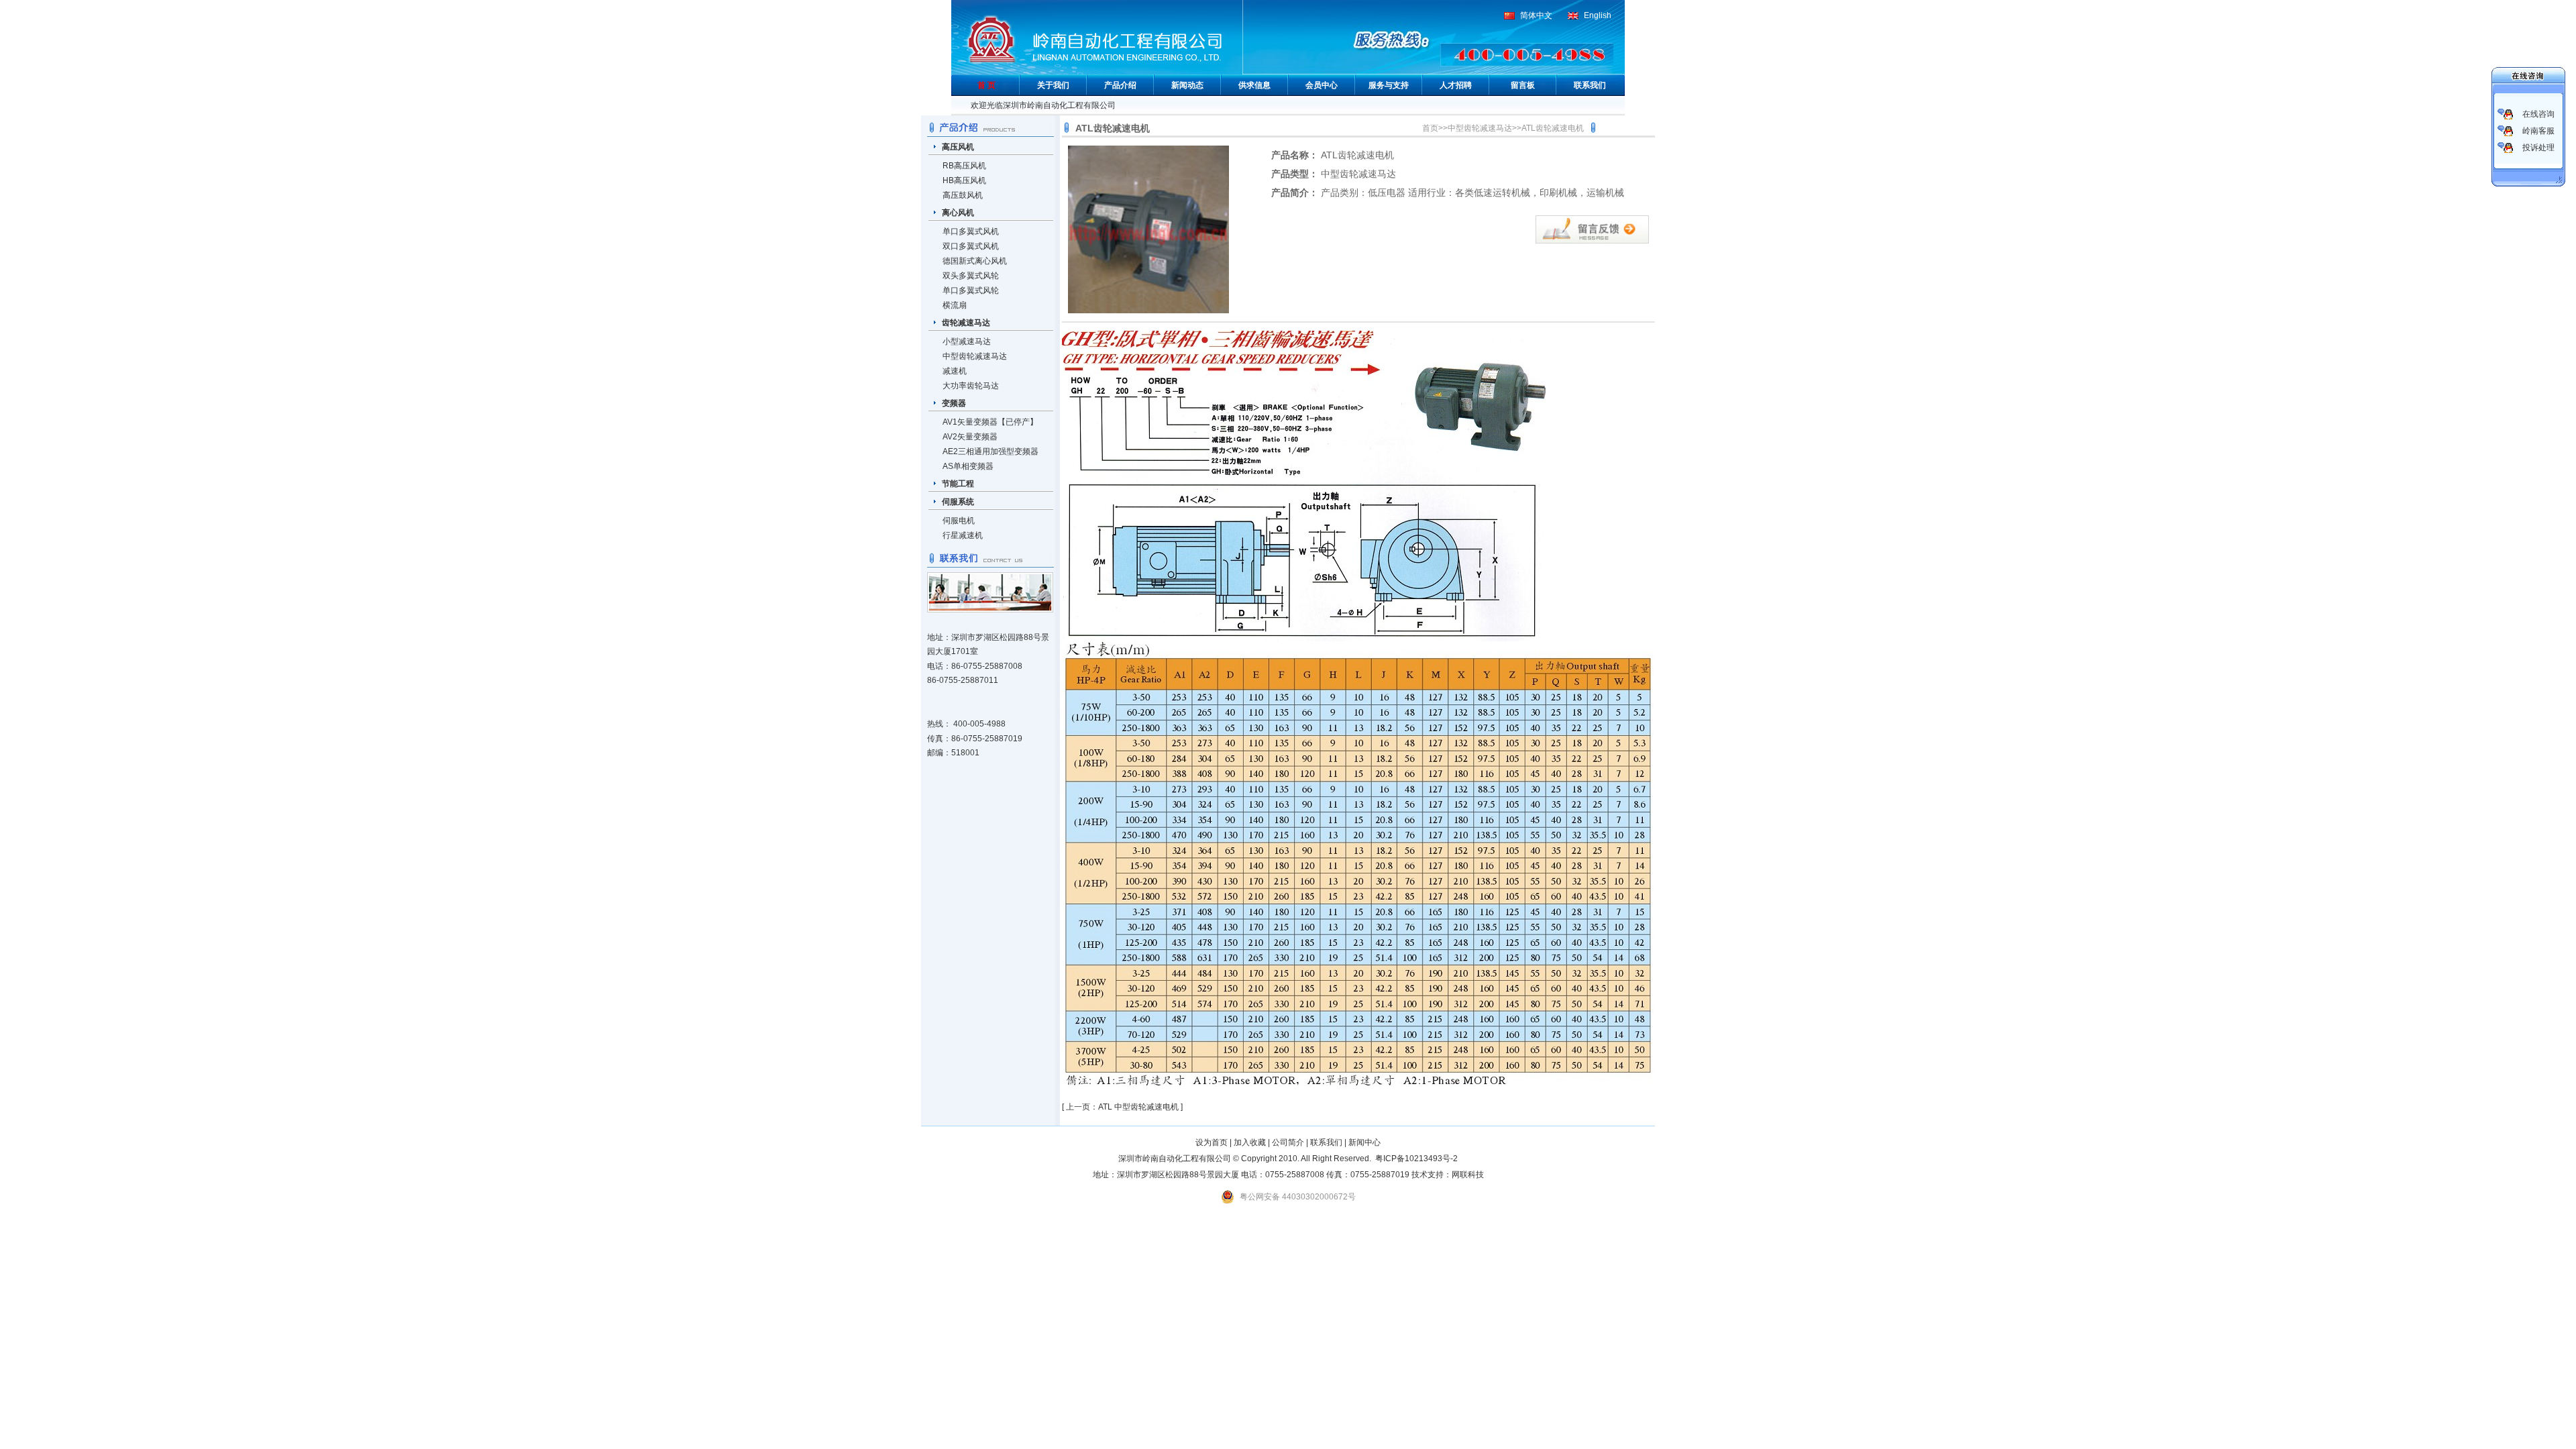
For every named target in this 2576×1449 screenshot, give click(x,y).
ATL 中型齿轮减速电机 (1138, 1107)
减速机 (955, 371)
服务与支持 (1389, 85)
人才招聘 (1456, 85)
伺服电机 (959, 521)
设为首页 (1212, 1142)
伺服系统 (958, 502)
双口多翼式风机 (971, 246)
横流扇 (955, 305)
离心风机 (958, 213)
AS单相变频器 (968, 466)
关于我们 (1053, 85)
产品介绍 (1120, 85)
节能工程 (958, 484)
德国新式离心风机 (975, 261)
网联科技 (1468, 1175)
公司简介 (1288, 1142)
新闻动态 (1187, 85)
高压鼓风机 (963, 195)
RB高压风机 (964, 166)
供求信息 (1254, 85)
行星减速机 (963, 535)
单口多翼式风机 (971, 231)
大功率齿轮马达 (971, 386)
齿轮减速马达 (966, 323)
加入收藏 (1250, 1142)
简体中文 (1536, 15)
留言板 (1523, 85)
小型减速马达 (967, 341)
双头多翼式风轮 (971, 276)
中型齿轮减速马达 (975, 356)
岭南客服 (2538, 131)
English (1598, 15)
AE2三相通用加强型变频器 (990, 451)
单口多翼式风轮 (971, 290)
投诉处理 (2538, 148)
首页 (1430, 128)
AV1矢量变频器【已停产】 (990, 422)
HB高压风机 (964, 180)
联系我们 (1590, 85)
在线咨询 (2538, 114)
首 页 (986, 85)
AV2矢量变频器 (970, 437)
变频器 (954, 403)
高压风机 (958, 147)
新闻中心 (1364, 1142)
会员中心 (1322, 85)
